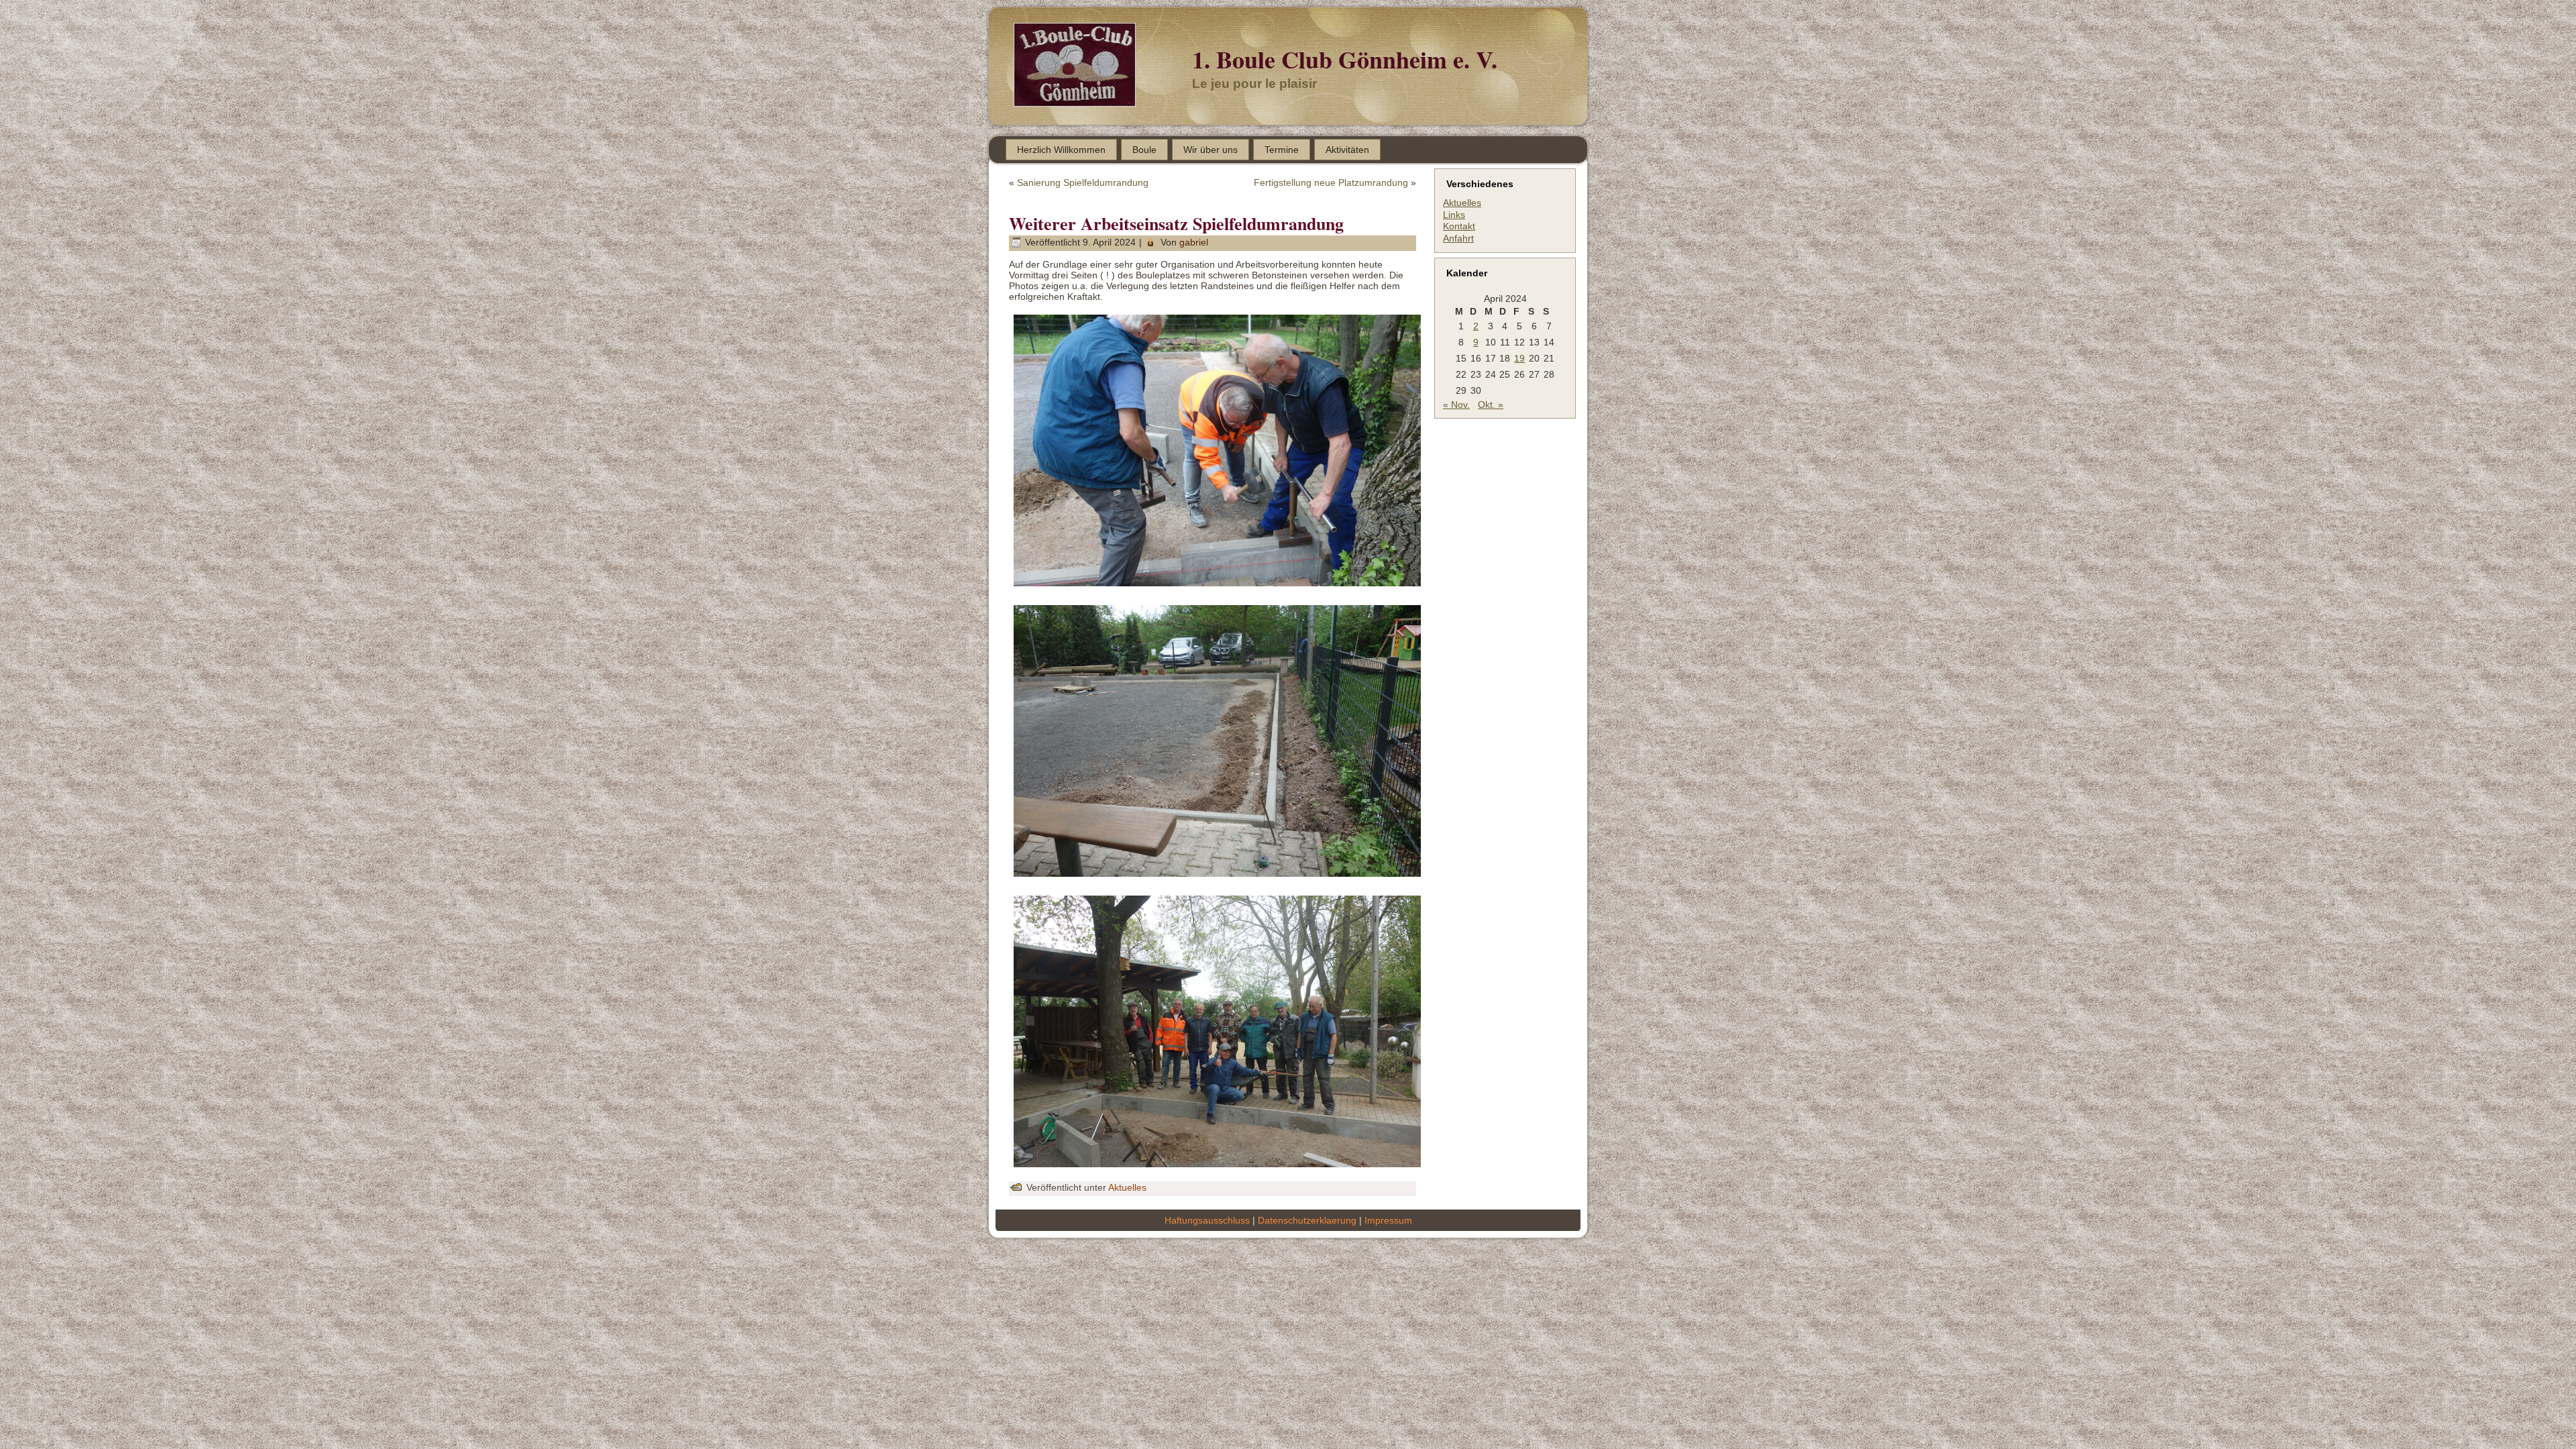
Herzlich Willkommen (1061, 150)
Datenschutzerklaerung (1307, 1220)
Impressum (1388, 1220)
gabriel (1194, 242)
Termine (1282, 150)
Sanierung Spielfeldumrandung (1083, 182)
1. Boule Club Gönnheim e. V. (1345, 59)
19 (1519, 358)
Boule (1144, 150)
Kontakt (1459, 226)
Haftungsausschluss (1207, 1220)
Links (1454, 215)
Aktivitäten (1347, 150)
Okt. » (1491, 405)
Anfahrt (1458, 238)
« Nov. (1456, 405)
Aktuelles (1127, 1187)
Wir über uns (1211, 150)
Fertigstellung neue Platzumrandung (1331, 182)
